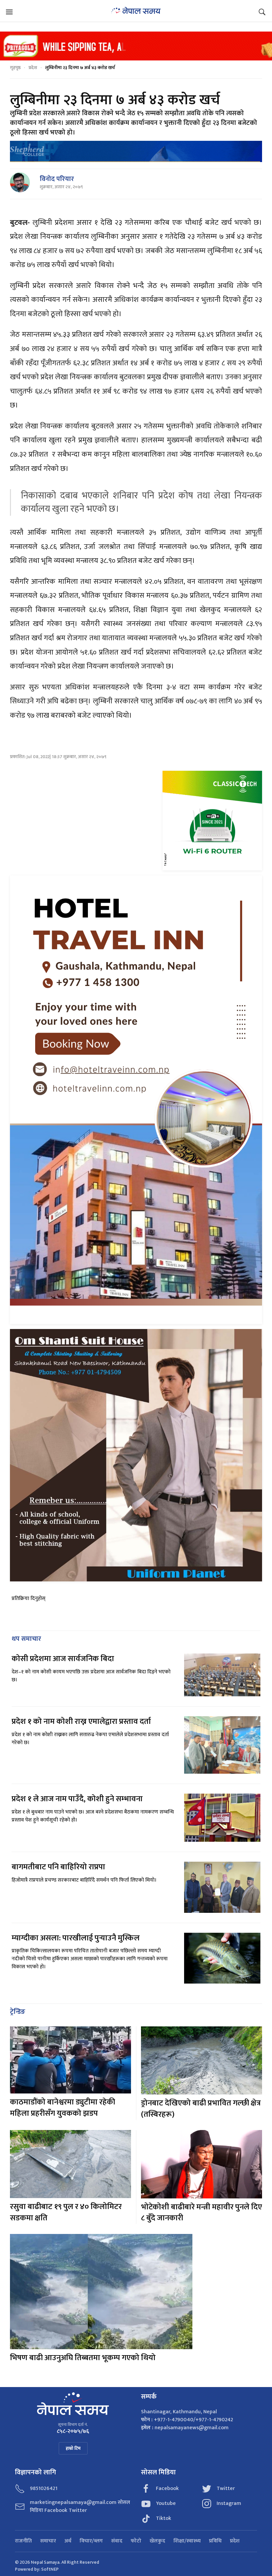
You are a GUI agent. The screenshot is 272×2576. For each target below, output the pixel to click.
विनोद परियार (57, 179)
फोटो (136, 2541)
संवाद (117, 2541)
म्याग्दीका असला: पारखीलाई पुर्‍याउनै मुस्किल (76, 1938)
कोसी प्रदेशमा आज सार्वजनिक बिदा (63, 1659)
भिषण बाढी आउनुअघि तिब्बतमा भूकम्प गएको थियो (83, 2358)
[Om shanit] (136, 1455)
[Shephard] (136, 151)
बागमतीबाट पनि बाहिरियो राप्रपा (58, 1867)
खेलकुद (157, 2541)
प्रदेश (33, 68)
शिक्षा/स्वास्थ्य (187, 2541)
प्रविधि (215, 2541)
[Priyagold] (136, 46)
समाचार (48, 2541)
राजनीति (23, 2541)
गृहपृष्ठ (15, 68)
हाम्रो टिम (73, 2448)
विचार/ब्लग (91, 2541)
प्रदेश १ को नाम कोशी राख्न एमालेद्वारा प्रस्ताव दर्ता (81, 1722)
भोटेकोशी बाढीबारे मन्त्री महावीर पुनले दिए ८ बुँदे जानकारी (202, 2213)
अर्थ (68, 2541)
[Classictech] (212, 820)
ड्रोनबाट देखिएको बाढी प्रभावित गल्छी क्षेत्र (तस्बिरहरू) (201, 2109)
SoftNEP (50, 2569)
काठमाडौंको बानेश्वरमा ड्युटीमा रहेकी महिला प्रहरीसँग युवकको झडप (63, 2108)
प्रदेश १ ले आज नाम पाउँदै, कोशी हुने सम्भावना (77, 1799)
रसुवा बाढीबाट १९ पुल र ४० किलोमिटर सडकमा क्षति (66, 2212)
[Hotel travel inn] (136, 1099)
